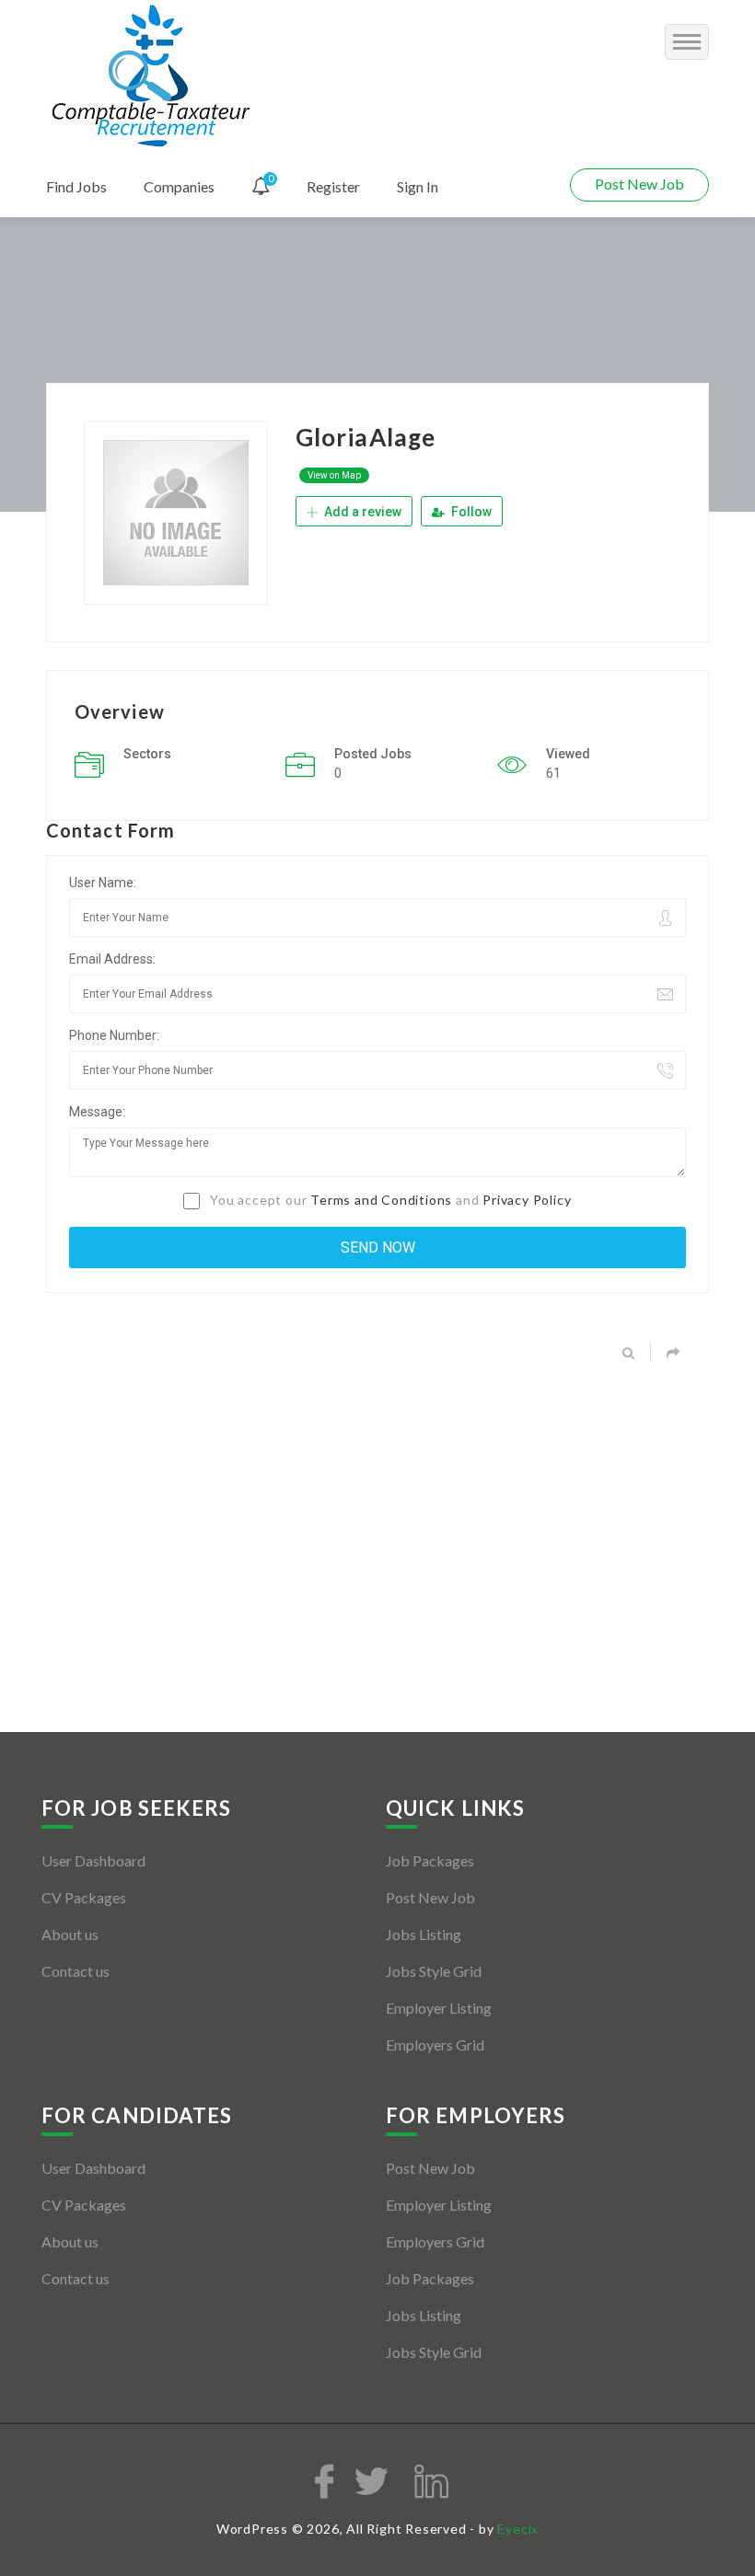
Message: (97, 1112)
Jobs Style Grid (434, 1971)
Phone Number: (114, 1035)
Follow (470, 512)
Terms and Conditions (381, 1200)
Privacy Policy (527, 1200)
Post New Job (639, 184)
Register (333, 186)
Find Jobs (76, 186)
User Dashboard (93, 1860)
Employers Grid (435, 2045)
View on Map (334, 475)
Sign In (418, 186)
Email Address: (112, 959)
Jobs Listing (424, 1934)
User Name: (103, 883)
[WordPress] (153, 77)
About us (70, 1934)
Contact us (75, 1971)
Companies (179, 186)
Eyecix (518, 2529)
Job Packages (430, 1860)
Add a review (361, 512)
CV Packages (84, 1897)
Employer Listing (439, 2008)
